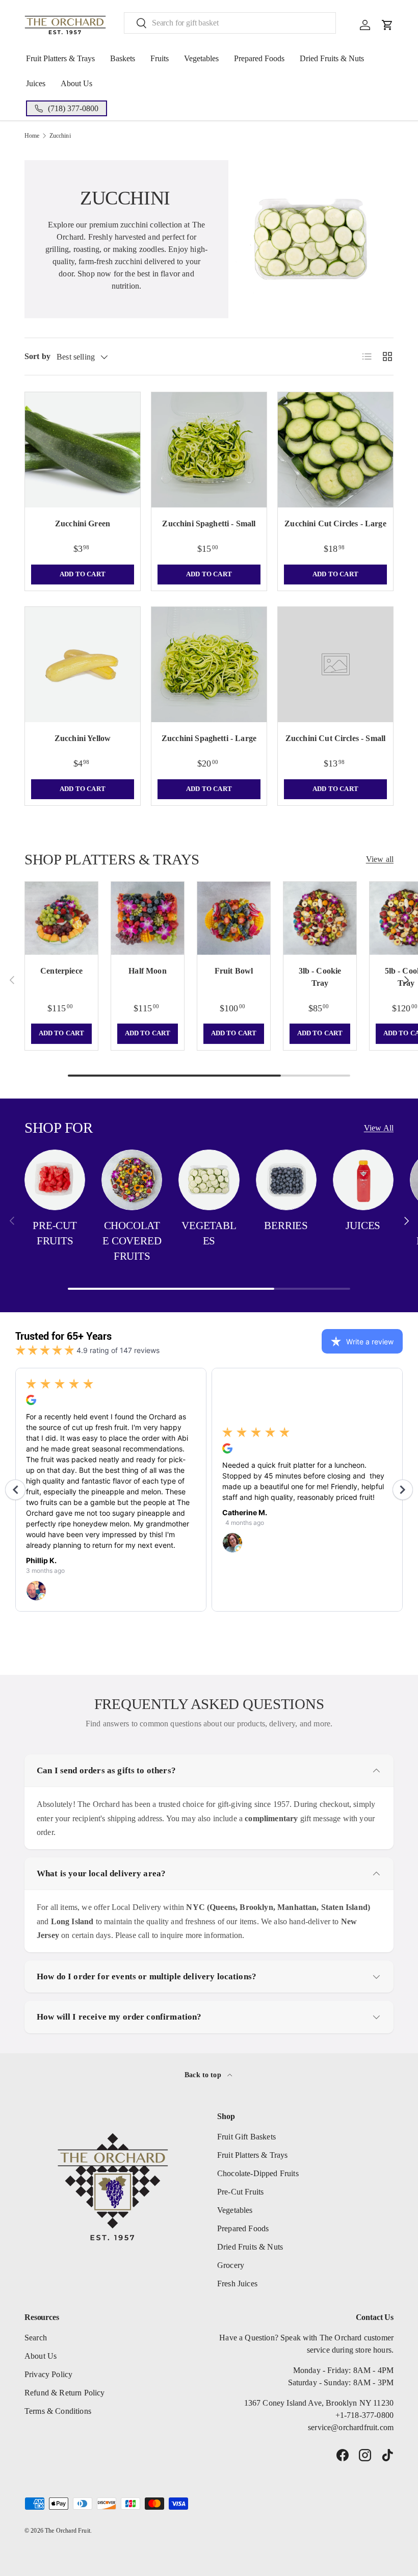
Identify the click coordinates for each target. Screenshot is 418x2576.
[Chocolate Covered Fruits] (132, 1180)
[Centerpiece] (61, 918)
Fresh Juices (237, 2284)
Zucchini (60, 136)
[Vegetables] (209, 1180)
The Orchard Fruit (68, 2531)
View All (379, 1128)
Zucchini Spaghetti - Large (209, 738)
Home (32, 136)
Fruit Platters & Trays (60, 58)
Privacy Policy (48, 2374)
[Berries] (286, 1180)
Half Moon (147, 971)
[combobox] (230, 23)
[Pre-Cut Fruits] (55, 1180)
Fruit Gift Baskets (246, 2137)
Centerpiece (61, 971)
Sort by (37, 356)
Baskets (123, 58)
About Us (76, 83)
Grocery (231, 2265)
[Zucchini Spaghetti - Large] (209, 665)
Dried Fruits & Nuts (332, 58)
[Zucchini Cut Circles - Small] (335, 665)
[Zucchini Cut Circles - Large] (335, 450)
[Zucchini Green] (83, 450)
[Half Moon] (148, 918)
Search (36, 2338)
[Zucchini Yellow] (83, 665)
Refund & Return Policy (65, 2393)
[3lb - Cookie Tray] (320, 918)
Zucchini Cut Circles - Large (335, 524)
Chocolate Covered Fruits (132, 1241)
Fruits (160, 58)
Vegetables (201, 58)
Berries (286, 1226)
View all (380, 859)
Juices (36, 83)
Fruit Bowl (234, 971)
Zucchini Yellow (83, 738)
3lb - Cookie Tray (320, 977)
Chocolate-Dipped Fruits (258, 2173)
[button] (387, 25)
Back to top (204, 2075)
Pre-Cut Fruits (55, 1233)
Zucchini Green (83, 524)
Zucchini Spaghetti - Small (209, 524)
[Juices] (363, 1180)
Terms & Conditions (58, 2411)
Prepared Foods (259, 58)
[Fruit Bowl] (234, 918)
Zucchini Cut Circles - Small (335, 738)
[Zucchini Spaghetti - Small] (209, 450)
